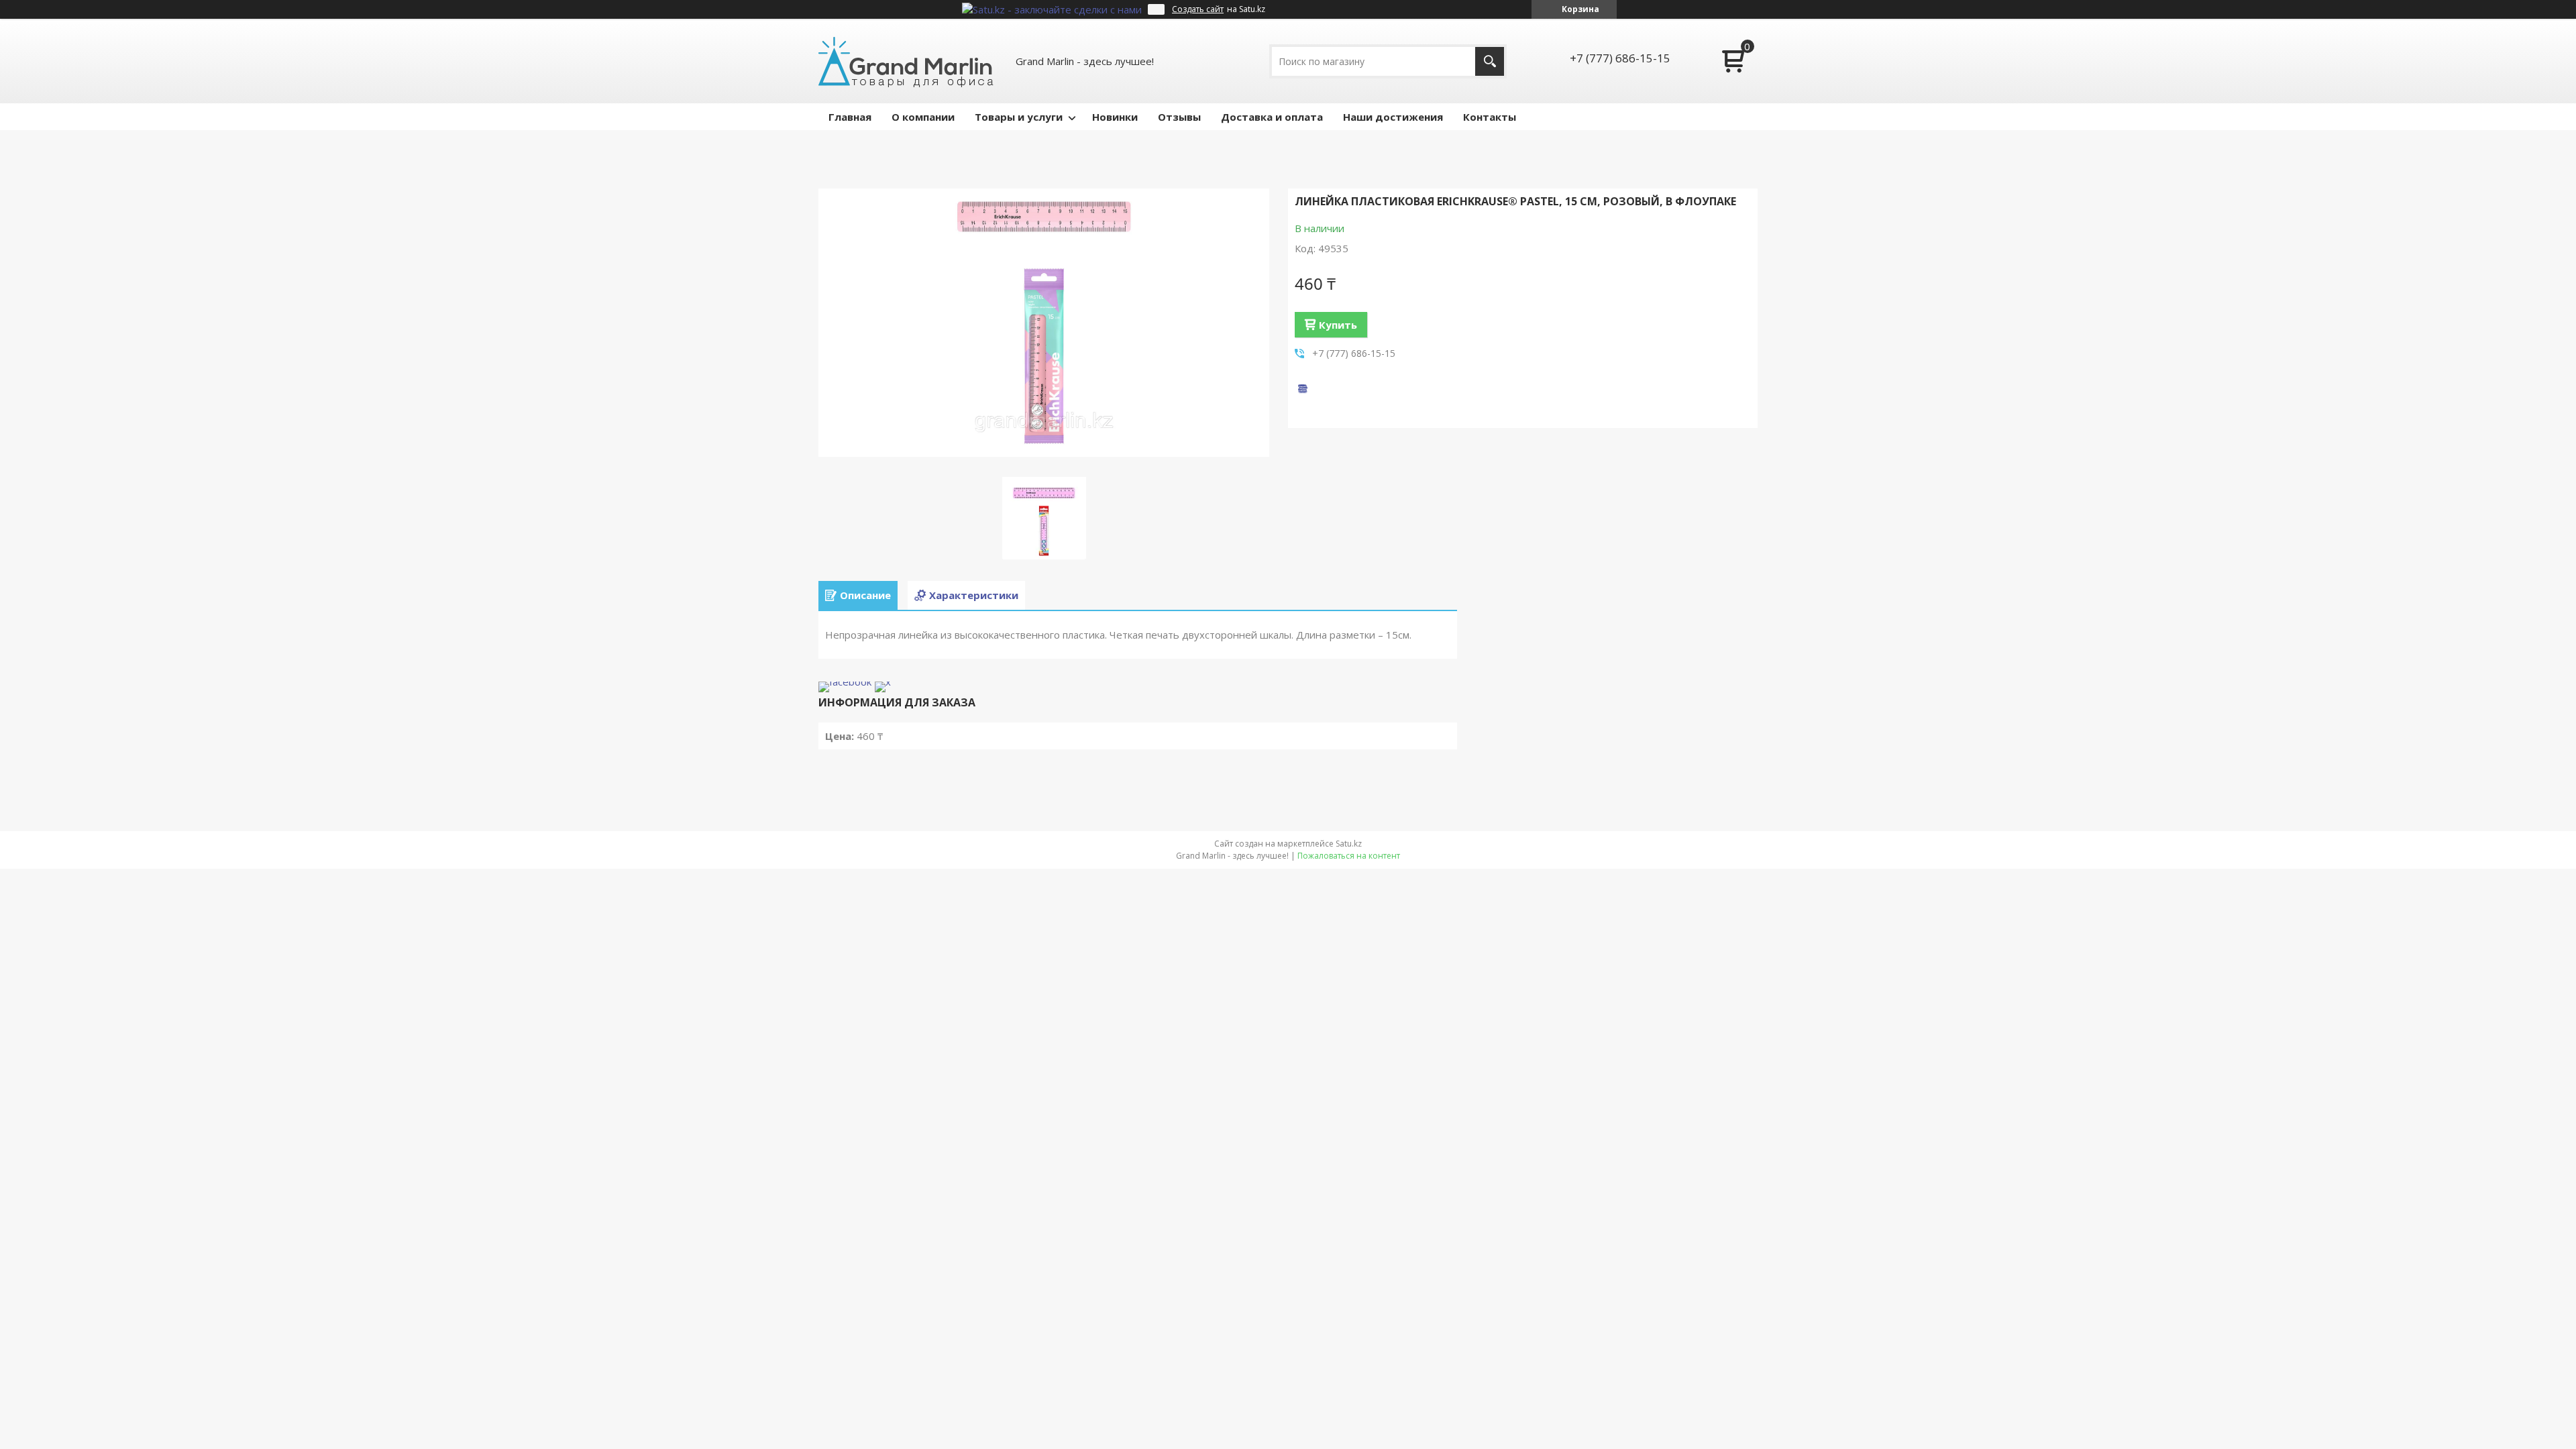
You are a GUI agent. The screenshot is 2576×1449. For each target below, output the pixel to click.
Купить (1338, 325)
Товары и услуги (1019, 117)
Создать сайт (1198, 9)
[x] (883, 682)
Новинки (1115, 117)
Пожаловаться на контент (1349, 856)
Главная (850, 117)
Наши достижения (1393, 117)
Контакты (1490, 117)
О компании (923, 117)
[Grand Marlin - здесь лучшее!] (906, 61)
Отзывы (1179, 117)
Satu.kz (1349, 844)
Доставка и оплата (1272, 117)
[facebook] (845, 682)
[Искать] (1490, 61)
